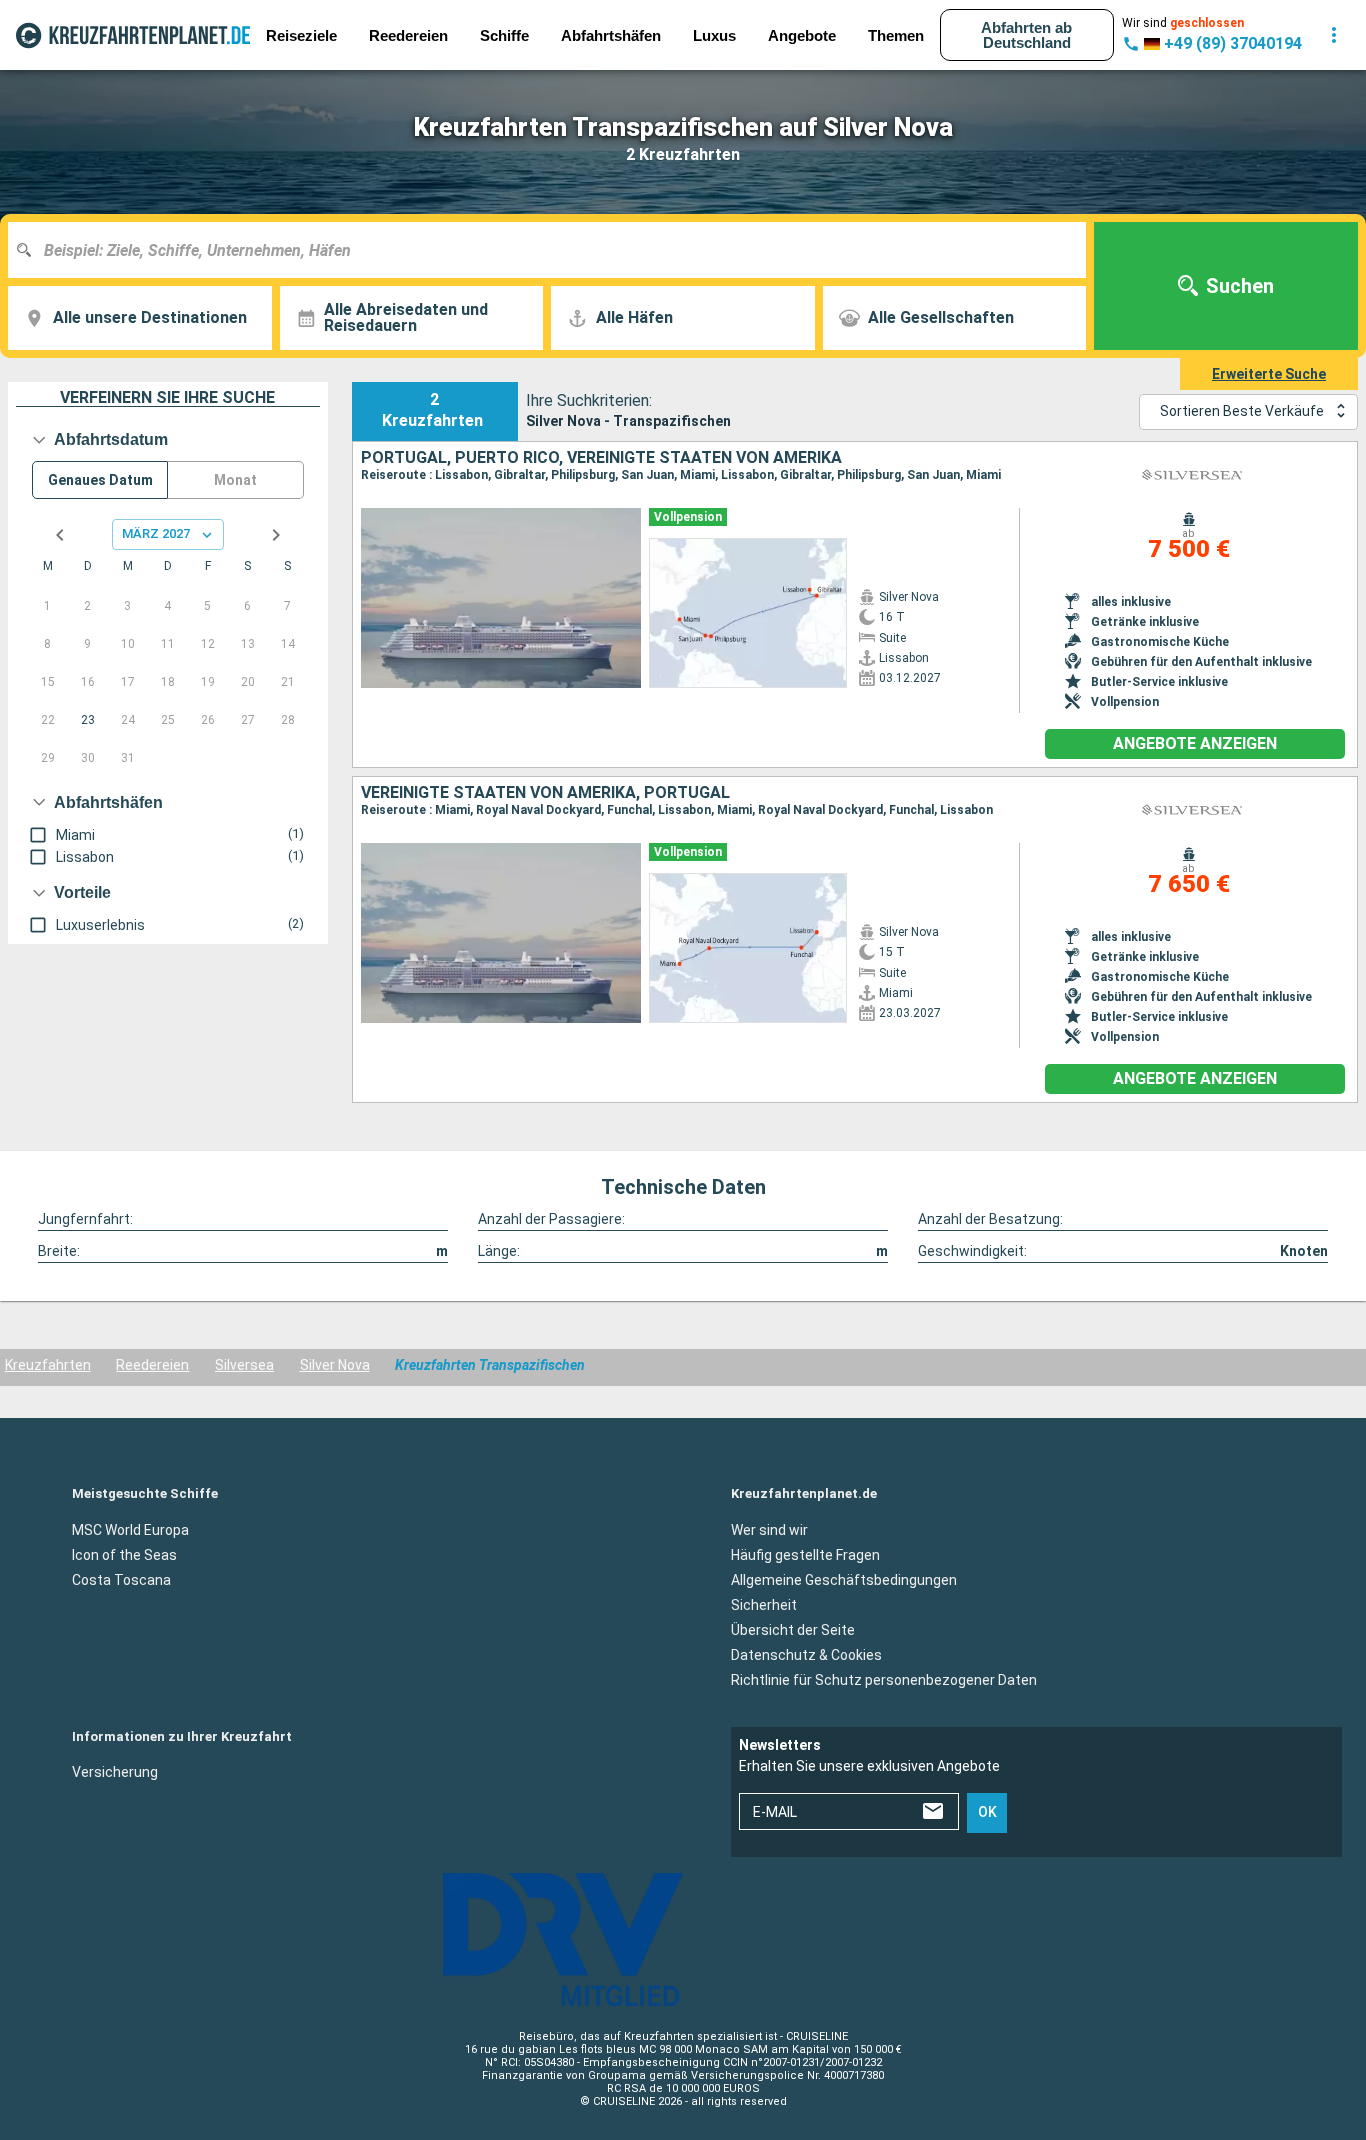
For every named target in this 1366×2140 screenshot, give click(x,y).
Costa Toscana (121, 1579)
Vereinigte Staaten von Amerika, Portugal (545, 793)
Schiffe (504, 35)
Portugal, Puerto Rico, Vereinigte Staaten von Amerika (601, 458)
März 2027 (156, 533)
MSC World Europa (130, 1529)
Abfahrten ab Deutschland (1026, 35)
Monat (235, 480)
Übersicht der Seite (793, 1629)
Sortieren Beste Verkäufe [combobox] (1242, 411)
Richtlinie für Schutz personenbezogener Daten (884, 1679)
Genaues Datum (100, 480)
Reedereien (152, 1365)
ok (987, 1812)
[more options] (1334, 35)
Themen (896, 35)
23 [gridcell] (88, 720)
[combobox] (554, 250)
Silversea (244, 1365)
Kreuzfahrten (48, 1365)
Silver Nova (335, 1365)
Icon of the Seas (124, 1554)
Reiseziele (301, 35)
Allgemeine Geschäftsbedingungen (844, 1579)
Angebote (802, 35)
